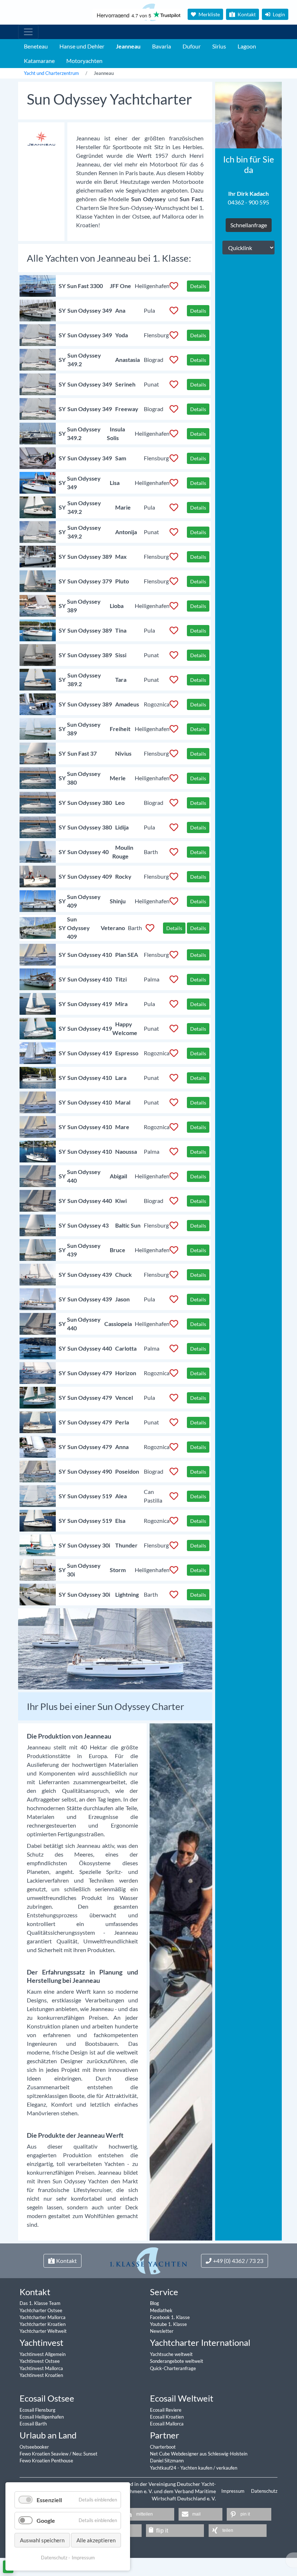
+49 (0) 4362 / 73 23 (238, 2261)
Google (46, 2520)
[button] (148, 2514)
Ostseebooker (34, 2447)
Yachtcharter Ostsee (41, 2310)
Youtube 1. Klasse (168, 2324)
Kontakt (246, 14)
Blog (154, 2303)
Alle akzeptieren (96, 2540)
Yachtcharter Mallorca (43, 2317)
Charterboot (163, 2447)
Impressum (233, 2491)
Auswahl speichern (42, 2540)
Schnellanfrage (249, 225)
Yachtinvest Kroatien (41, 2375)
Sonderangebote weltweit (177, 2361)
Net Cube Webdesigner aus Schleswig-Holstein (199, 2454)
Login (278, 14)
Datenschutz (264, 2491)
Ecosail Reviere (166, 2410)
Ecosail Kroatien (167, 2417)
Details (198, 286)
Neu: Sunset (85, 2454)
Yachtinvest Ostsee (40, 2361)
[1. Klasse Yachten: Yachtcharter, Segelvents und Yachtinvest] (148, 2260)
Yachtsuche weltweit (171, 2354)
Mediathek (161, 2310)
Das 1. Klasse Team (40, 2303)
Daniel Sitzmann (167, 2461)
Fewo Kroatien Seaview (45, 2454)
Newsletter (162, 2331)
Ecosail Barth (33, 2424)
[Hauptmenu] (28, 32)
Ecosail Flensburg (37, 2410)
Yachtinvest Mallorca (41, 2368)
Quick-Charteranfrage (173, 2368)
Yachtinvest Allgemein (43, 2354)
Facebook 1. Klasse (170, 2317)
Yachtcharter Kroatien (43, 2324)
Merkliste (209, 14)
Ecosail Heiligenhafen (42, 2417)
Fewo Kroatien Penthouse (46, 2461)
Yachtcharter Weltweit (43, 2331)
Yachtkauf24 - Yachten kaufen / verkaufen (194, 2468)
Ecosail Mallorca (167, 2424)
